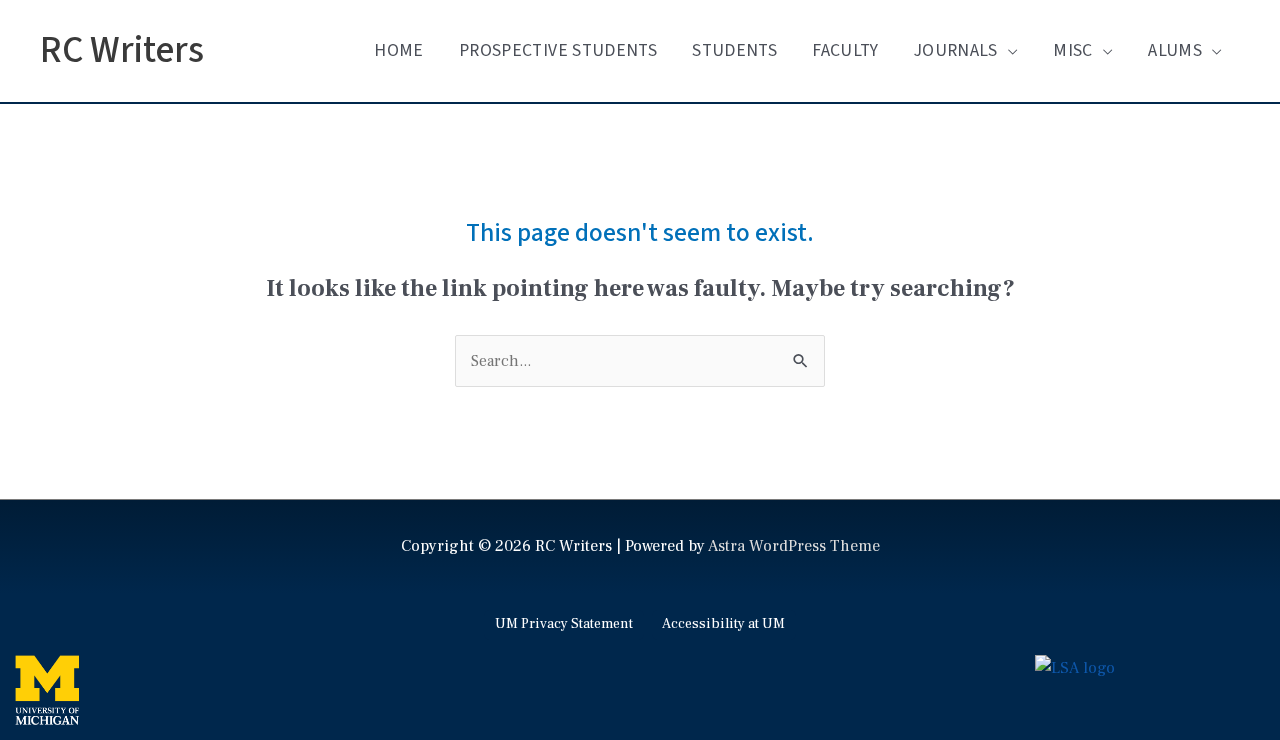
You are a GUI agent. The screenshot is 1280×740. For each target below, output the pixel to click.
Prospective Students (558, 50)
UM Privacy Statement (564, 624)
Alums (1175, 50)
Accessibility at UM (723, 624)
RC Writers (122, 50)
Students (734, 50)
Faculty (845, 50)
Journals (956, 50)
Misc (1072, 50)
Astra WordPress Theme (794, 546)
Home (398, 50)
